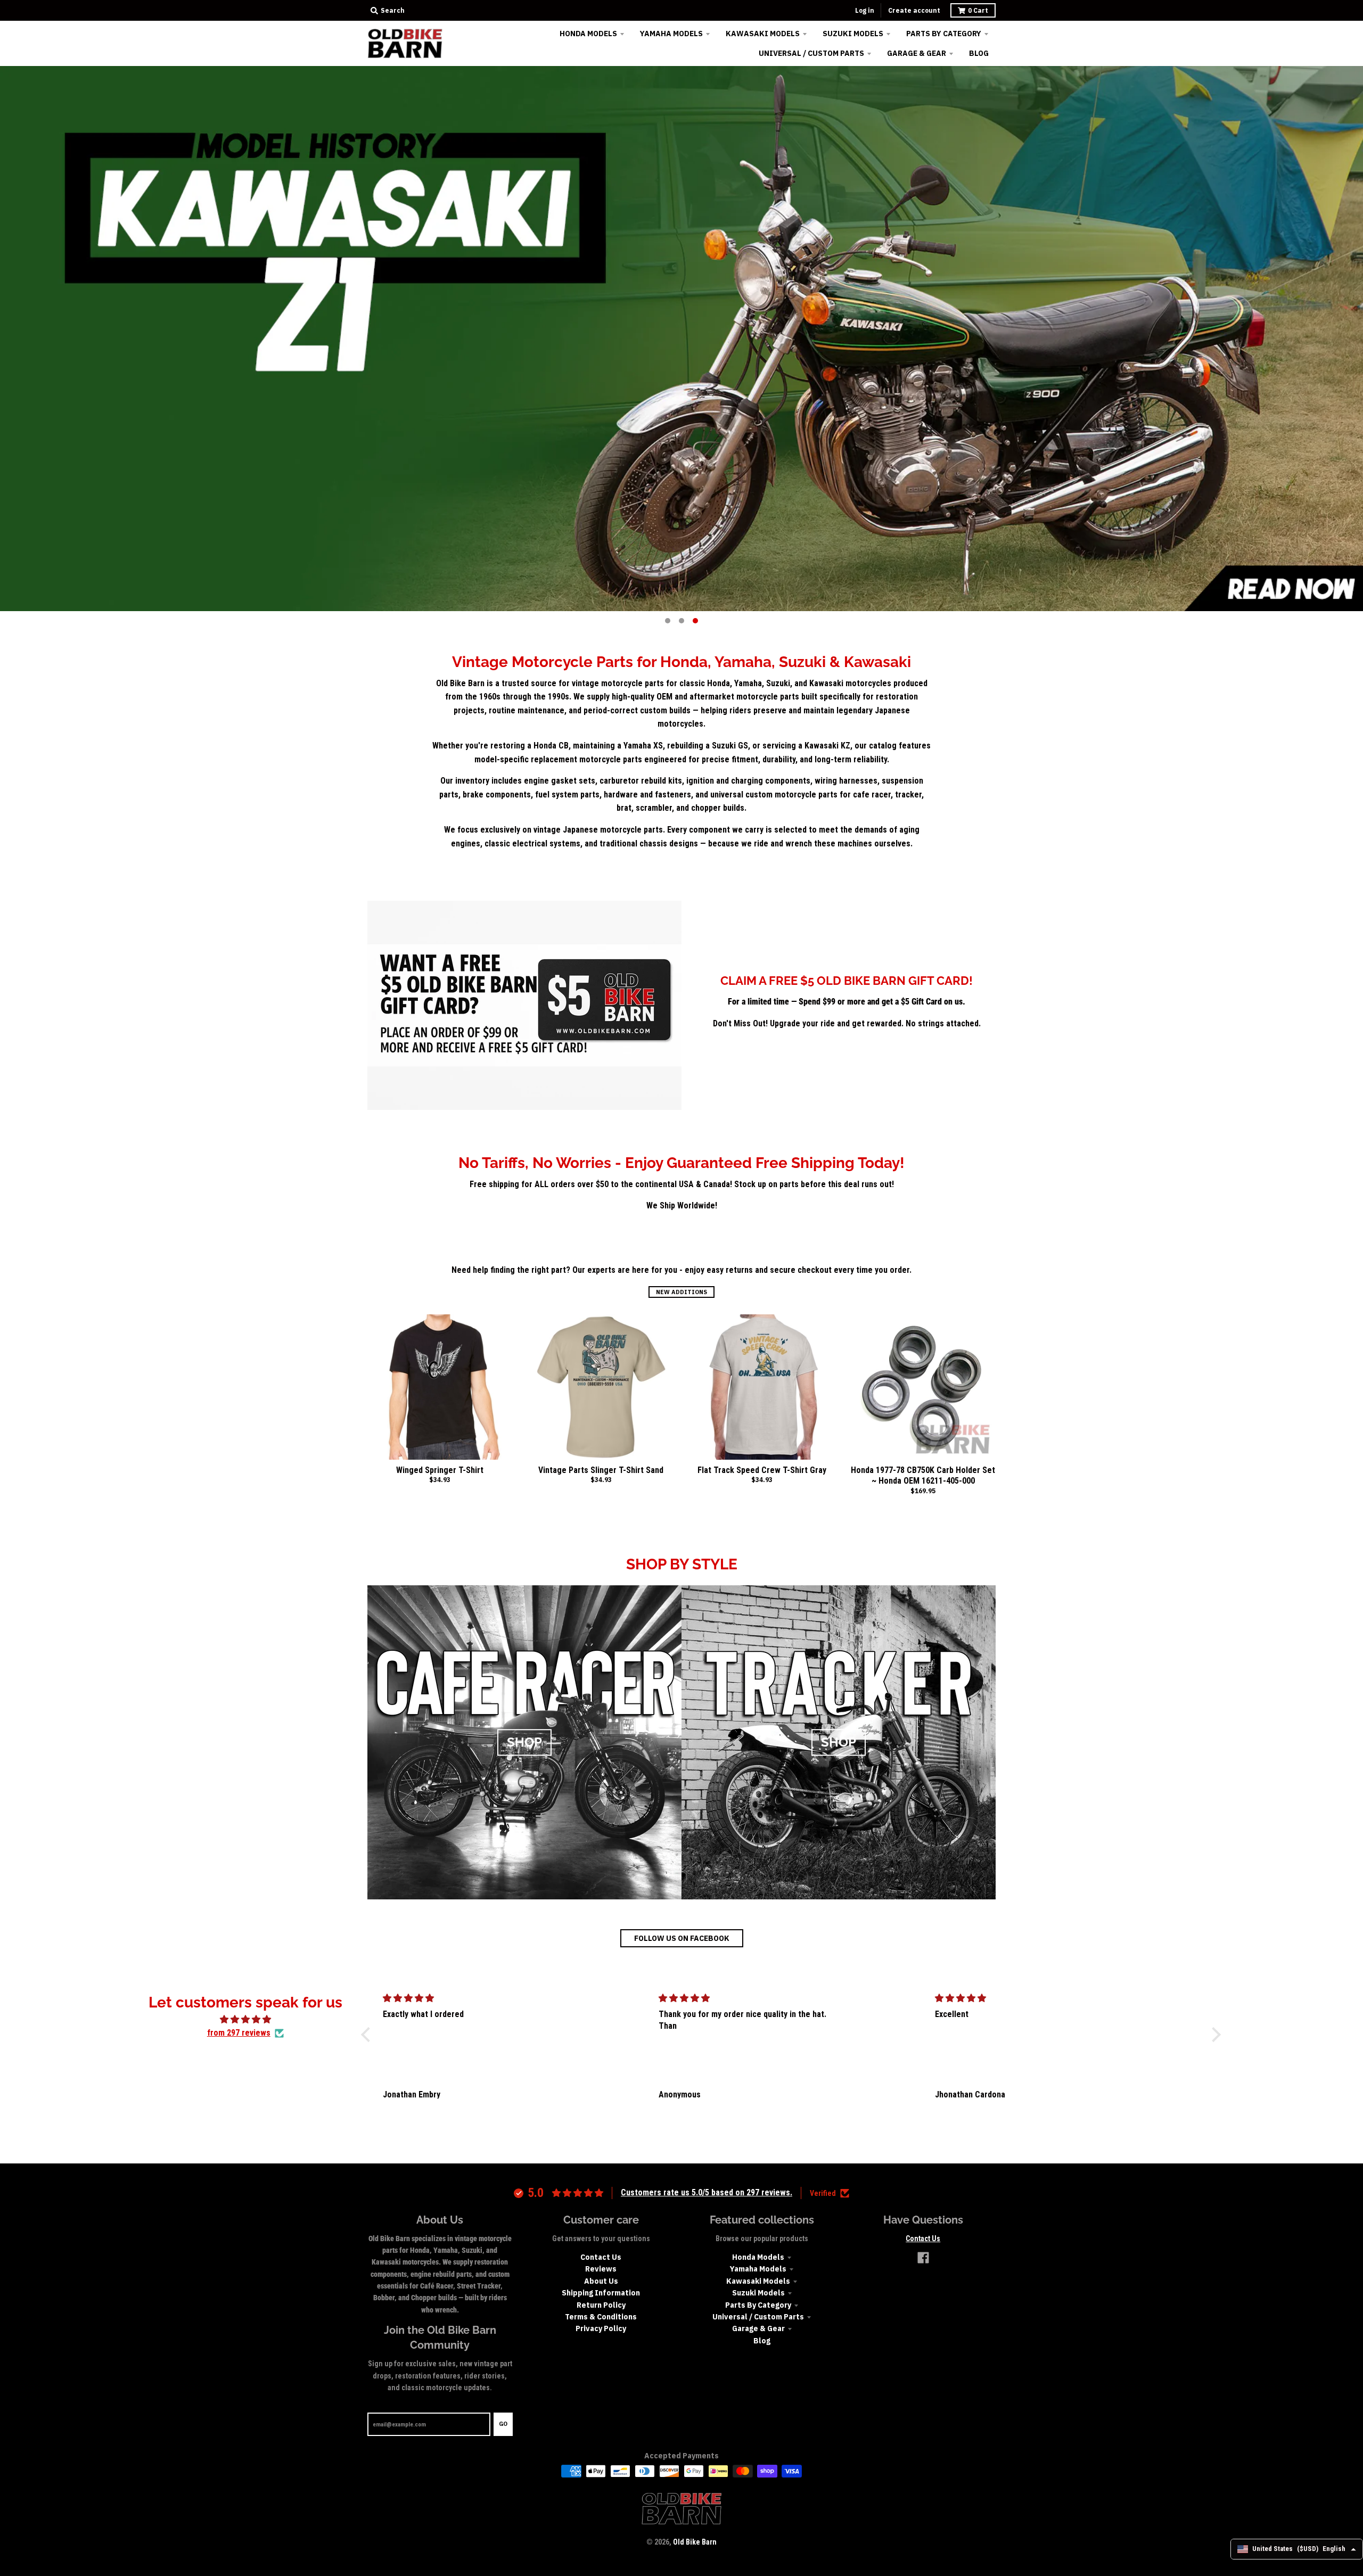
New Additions (681, 1292)
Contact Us (601, 2257)
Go (503, 2424)
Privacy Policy (601, 2328)
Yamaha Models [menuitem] (671, 34)
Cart (978, 10)
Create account (914, 10)
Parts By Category (758, 2305)
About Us (601, 2281)
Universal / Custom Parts (758, 2317)
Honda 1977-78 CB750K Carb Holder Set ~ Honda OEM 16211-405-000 (923, 1476)
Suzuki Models (758, 2293)
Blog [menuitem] (979, 53)
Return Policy (601, 2305)
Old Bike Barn (695, 2542)
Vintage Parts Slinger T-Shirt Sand (601, 1470)
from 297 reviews (239, 2033)
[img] (245, 2020)
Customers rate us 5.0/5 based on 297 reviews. (707, 2192)
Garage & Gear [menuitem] (917, 53)
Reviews (601, 2269)
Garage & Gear (758, 2328)
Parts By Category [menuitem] (944, 34)
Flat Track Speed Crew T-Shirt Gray (762, 1470)
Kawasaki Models (758, 2281)
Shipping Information (601, 2293)
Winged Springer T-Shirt (440, 1470)
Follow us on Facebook (682, 1938)
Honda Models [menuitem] (588, 34)
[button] (368, 2034)
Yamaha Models (758, 2269)
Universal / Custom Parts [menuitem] (811, 53)
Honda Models (758, 2257)
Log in (865, 10)
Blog (762, 2341)
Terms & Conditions (601, 2317)
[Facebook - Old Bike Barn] (923, 2258)
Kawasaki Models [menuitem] (763, 34)
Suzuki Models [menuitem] (853, 34)
